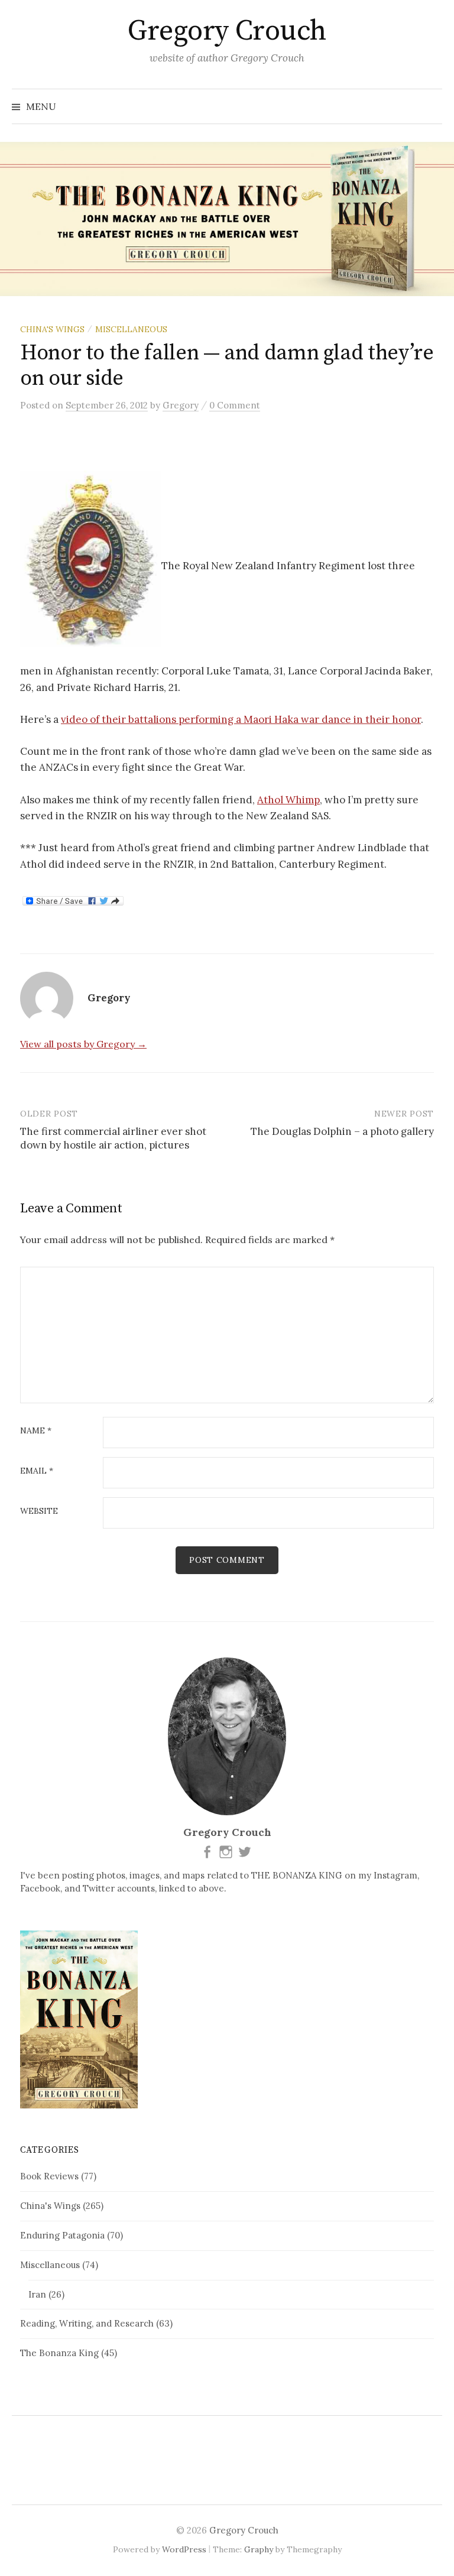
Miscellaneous (131, 329)
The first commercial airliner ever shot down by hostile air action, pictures (113, 1138)
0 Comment (235, 405)
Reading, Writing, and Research (87, 2323)
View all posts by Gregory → (83, 1044)
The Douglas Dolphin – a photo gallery (342, 1131)
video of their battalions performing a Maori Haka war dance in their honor (241, 719)
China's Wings (52, 329)
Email (37, 1471)
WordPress (184, 2549)
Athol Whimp (288, 800)
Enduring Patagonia (62, 2235)
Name (36, 1431)
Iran (37, 2294)
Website (39, 1511)
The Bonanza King (59, 2353)
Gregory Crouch (227, 31)
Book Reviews (49, 2176)
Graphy (259, 2549)
